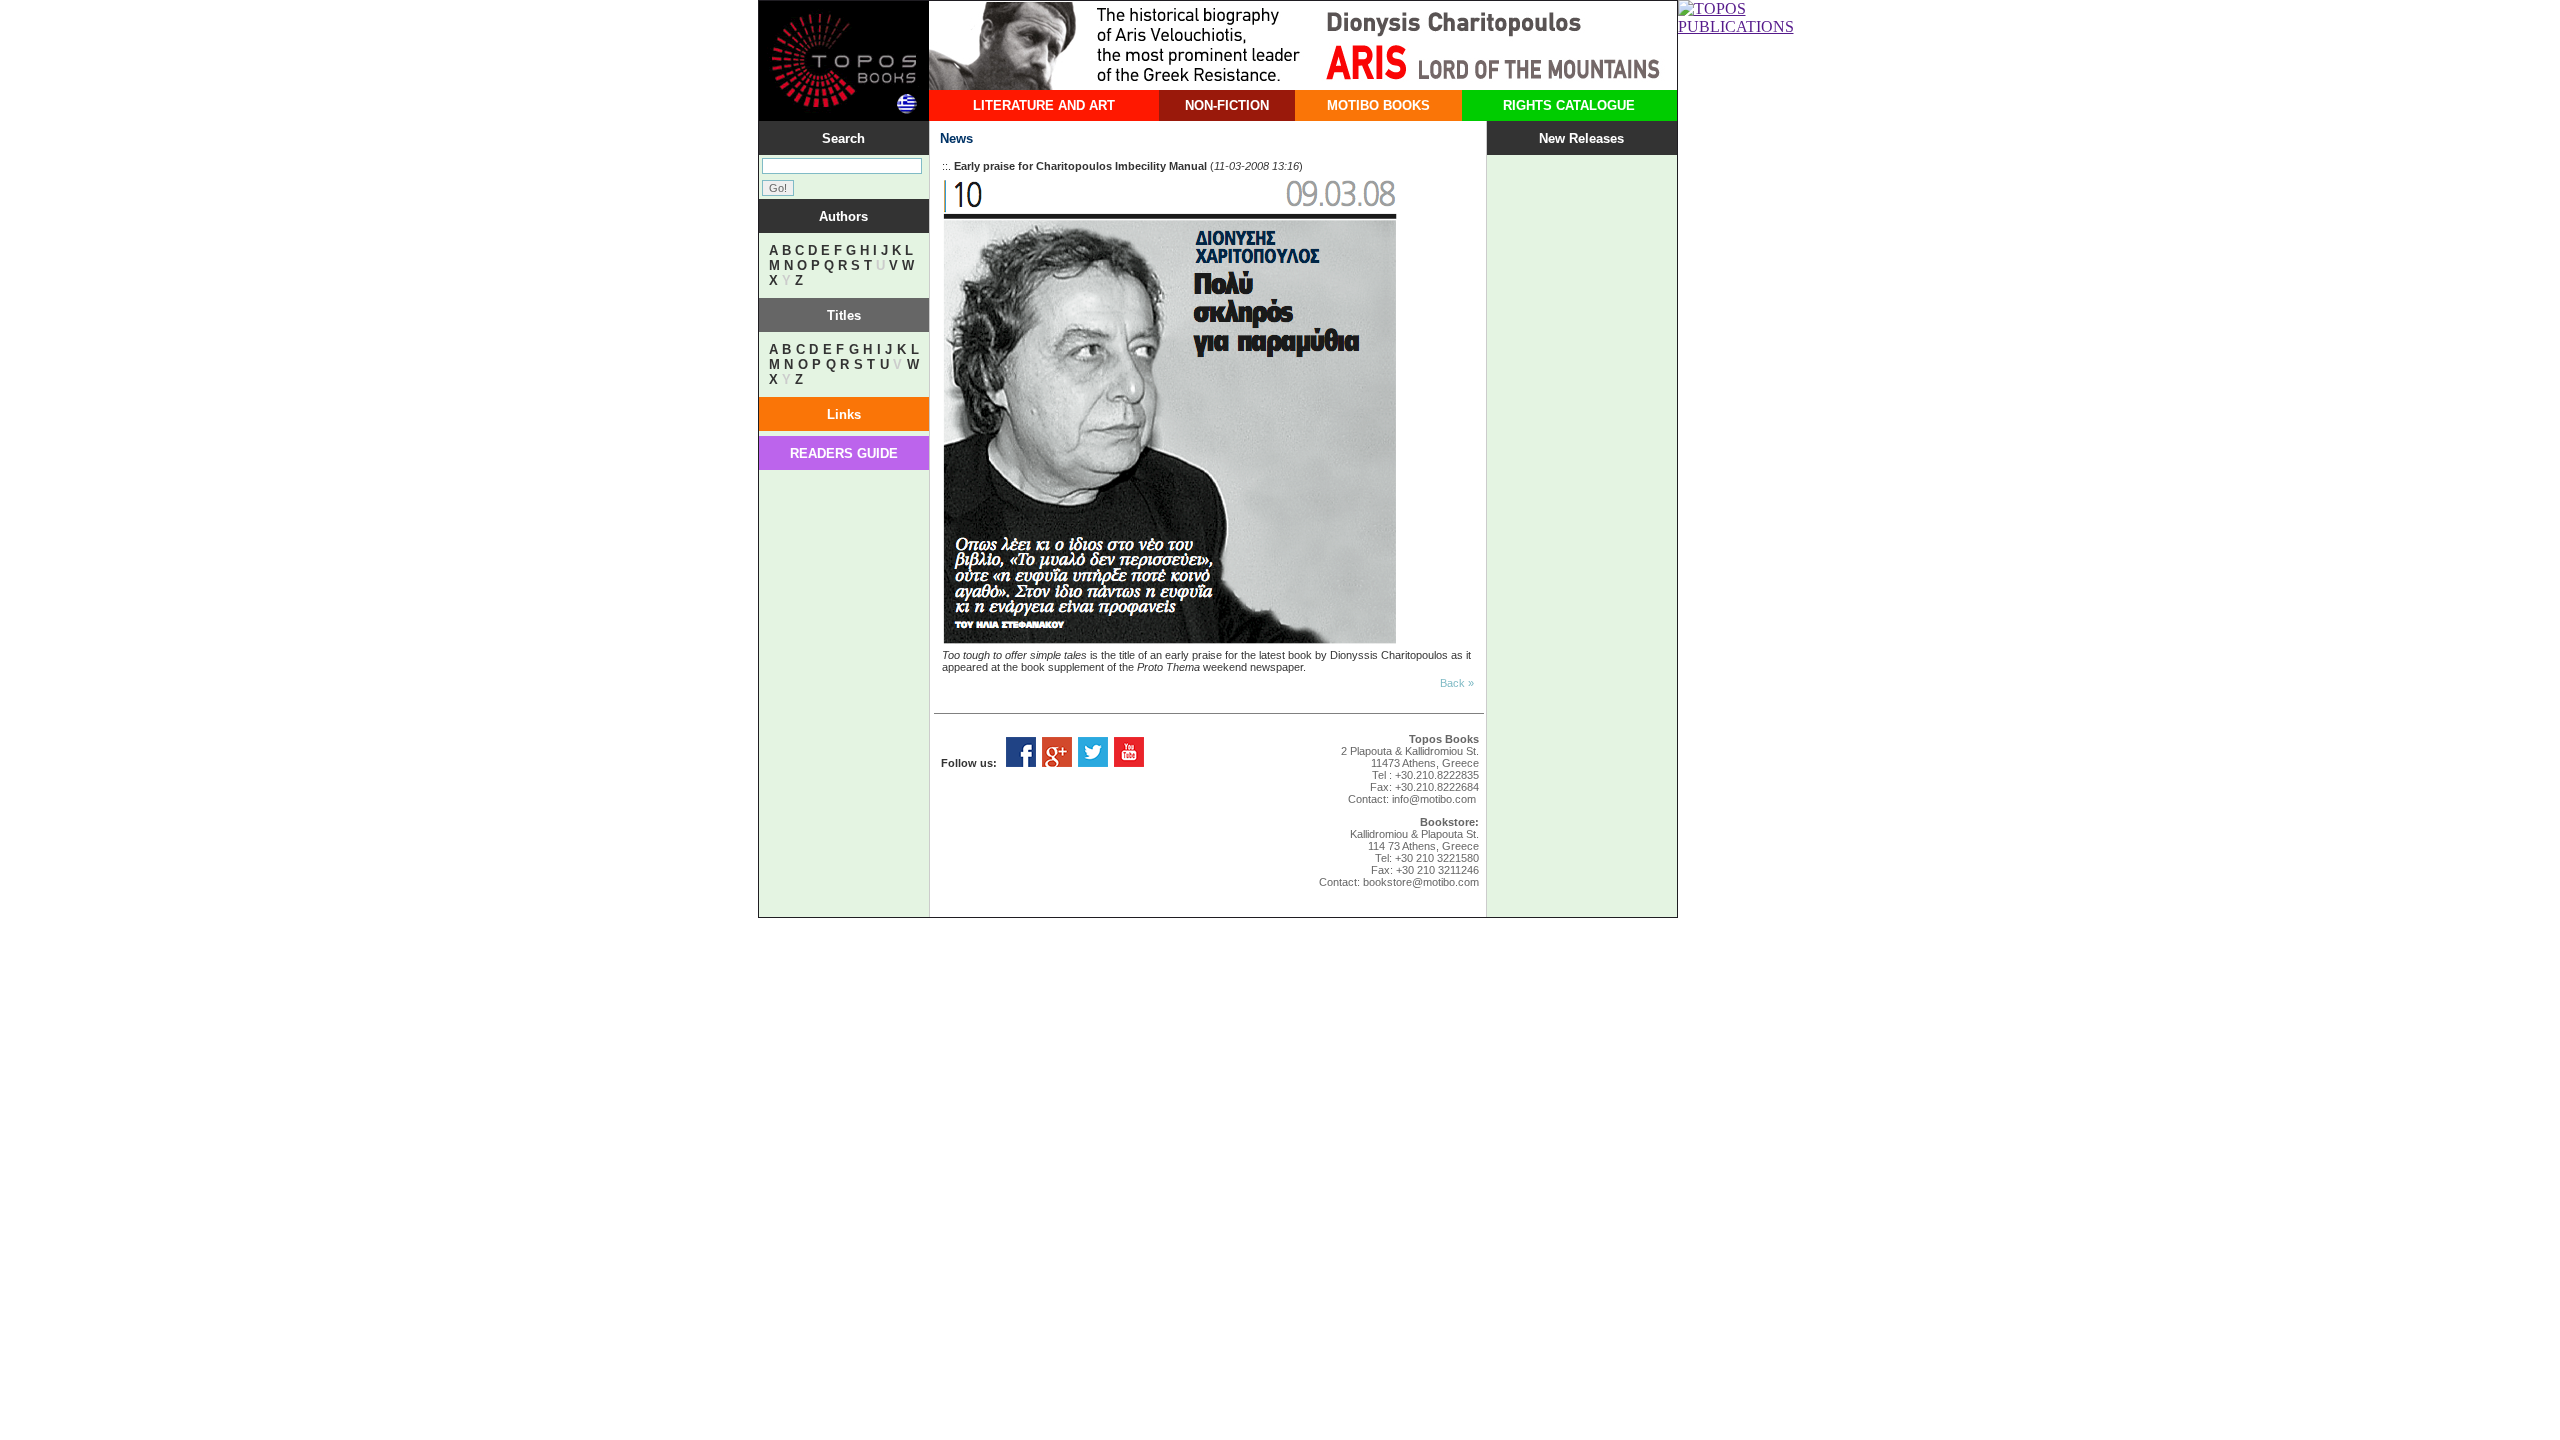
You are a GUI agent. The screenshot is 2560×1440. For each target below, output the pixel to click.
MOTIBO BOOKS (1378, 105)
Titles (844, 315)
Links (844, 414)
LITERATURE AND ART (1044, 105)
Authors (843, 216)
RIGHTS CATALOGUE (1569, 105)
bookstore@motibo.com (1421, 882)
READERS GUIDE (844, 453)
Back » (1457, 683)
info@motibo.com (1434, 799)
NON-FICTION (1227, 105)
